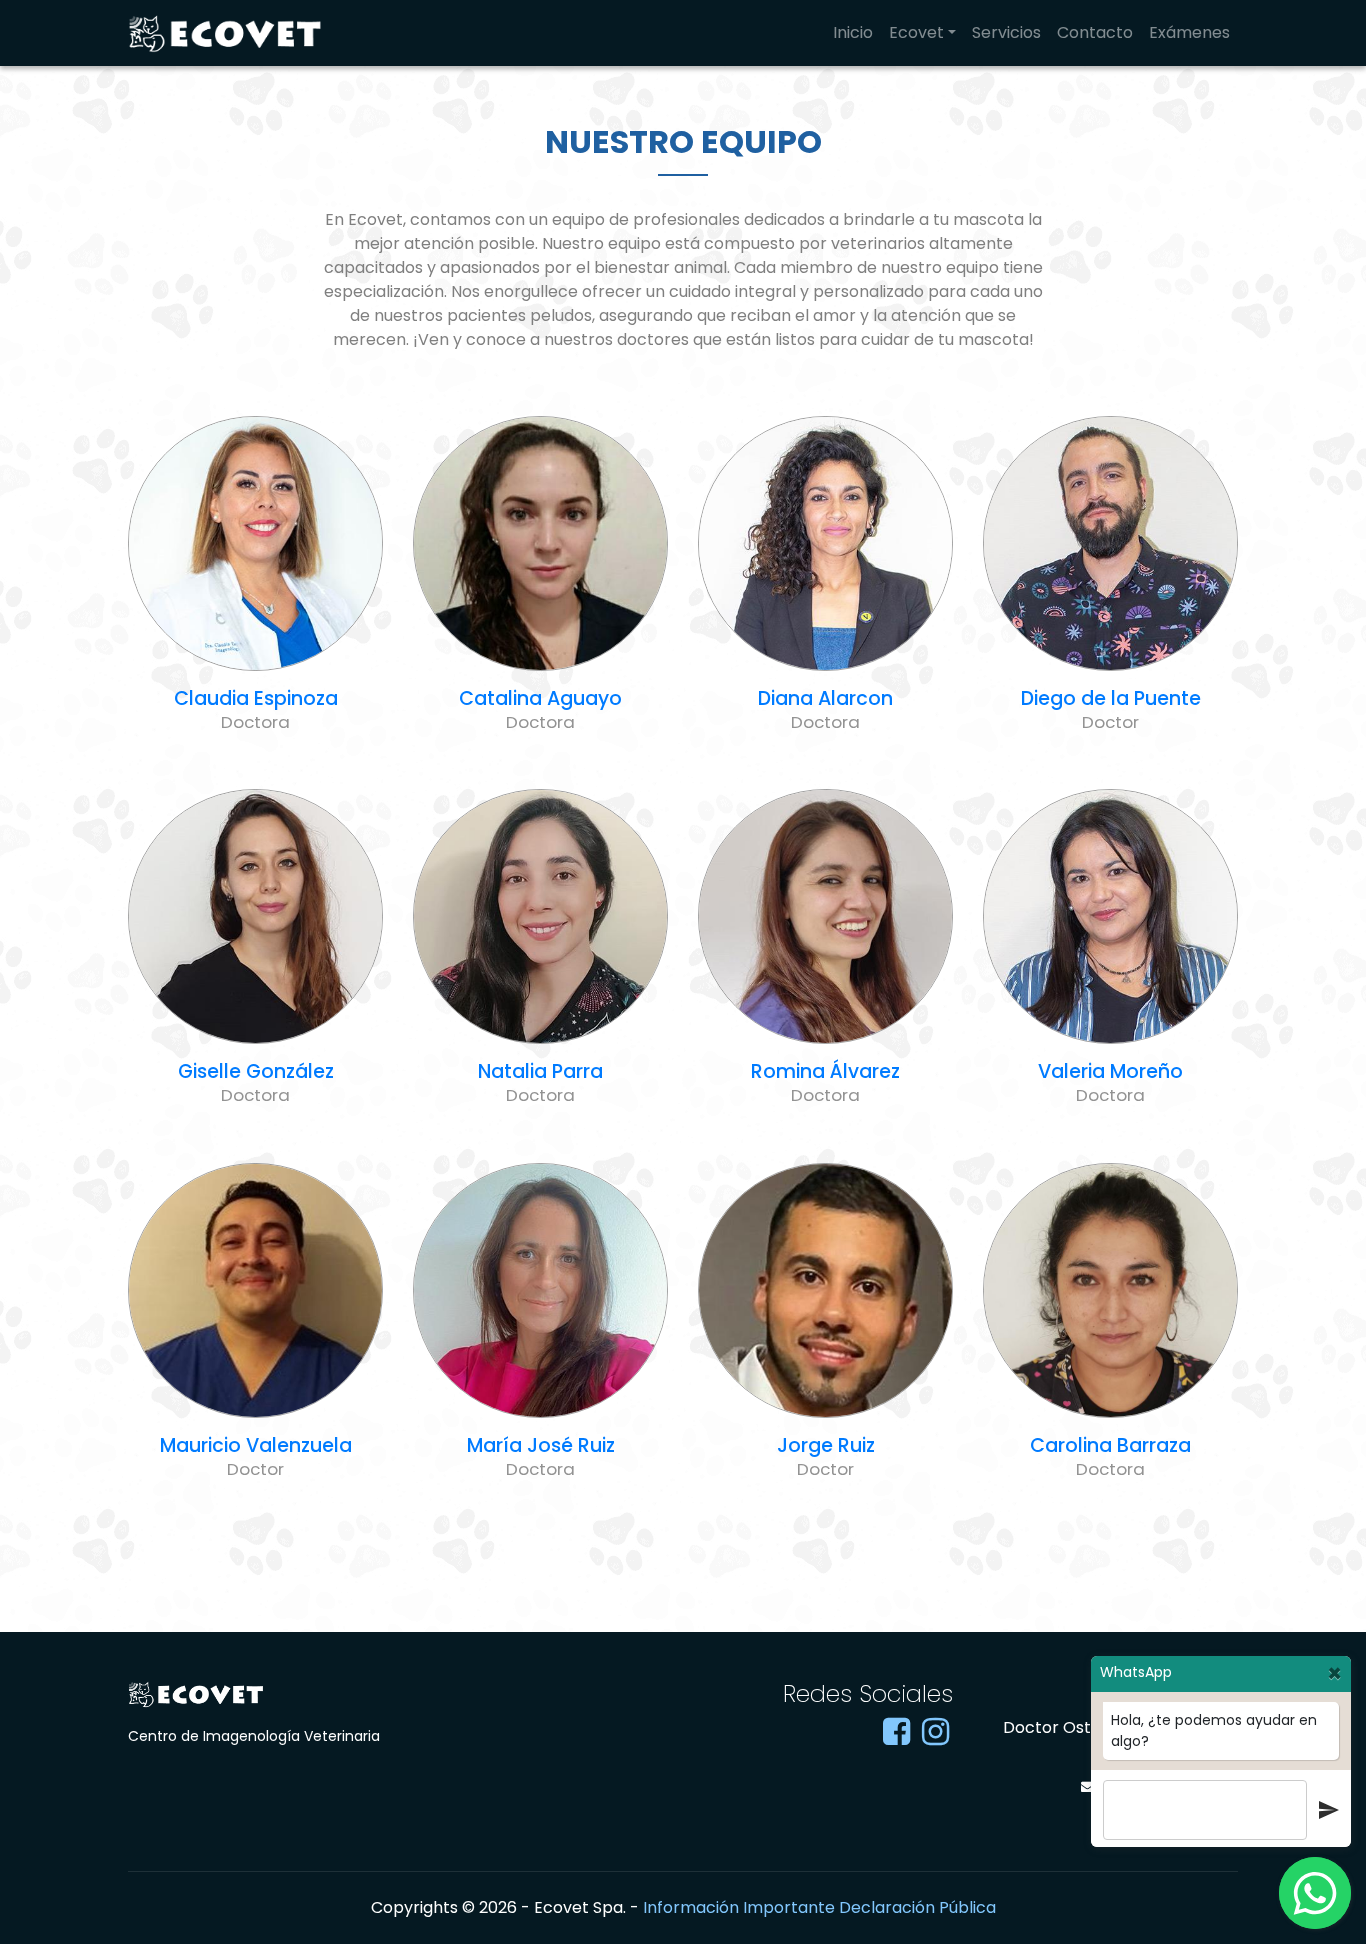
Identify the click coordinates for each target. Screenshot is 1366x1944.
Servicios (1006, 32)
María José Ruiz (541, 1445)
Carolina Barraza (1110, 1445)
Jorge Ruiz (826, 1445)
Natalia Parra (540, 1071)
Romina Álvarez (825, 1071)
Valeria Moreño (1110, 1071)
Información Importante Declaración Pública (819, 1907)
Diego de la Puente (1111, 698)
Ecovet (916, 32)
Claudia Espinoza (256, 698)
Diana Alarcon (825, 698)
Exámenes (1189, 32)
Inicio (853, 32)
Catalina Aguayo (540, 698)
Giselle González (256, 1071)
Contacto (1095, 32)
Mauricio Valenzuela (256, 1445)
